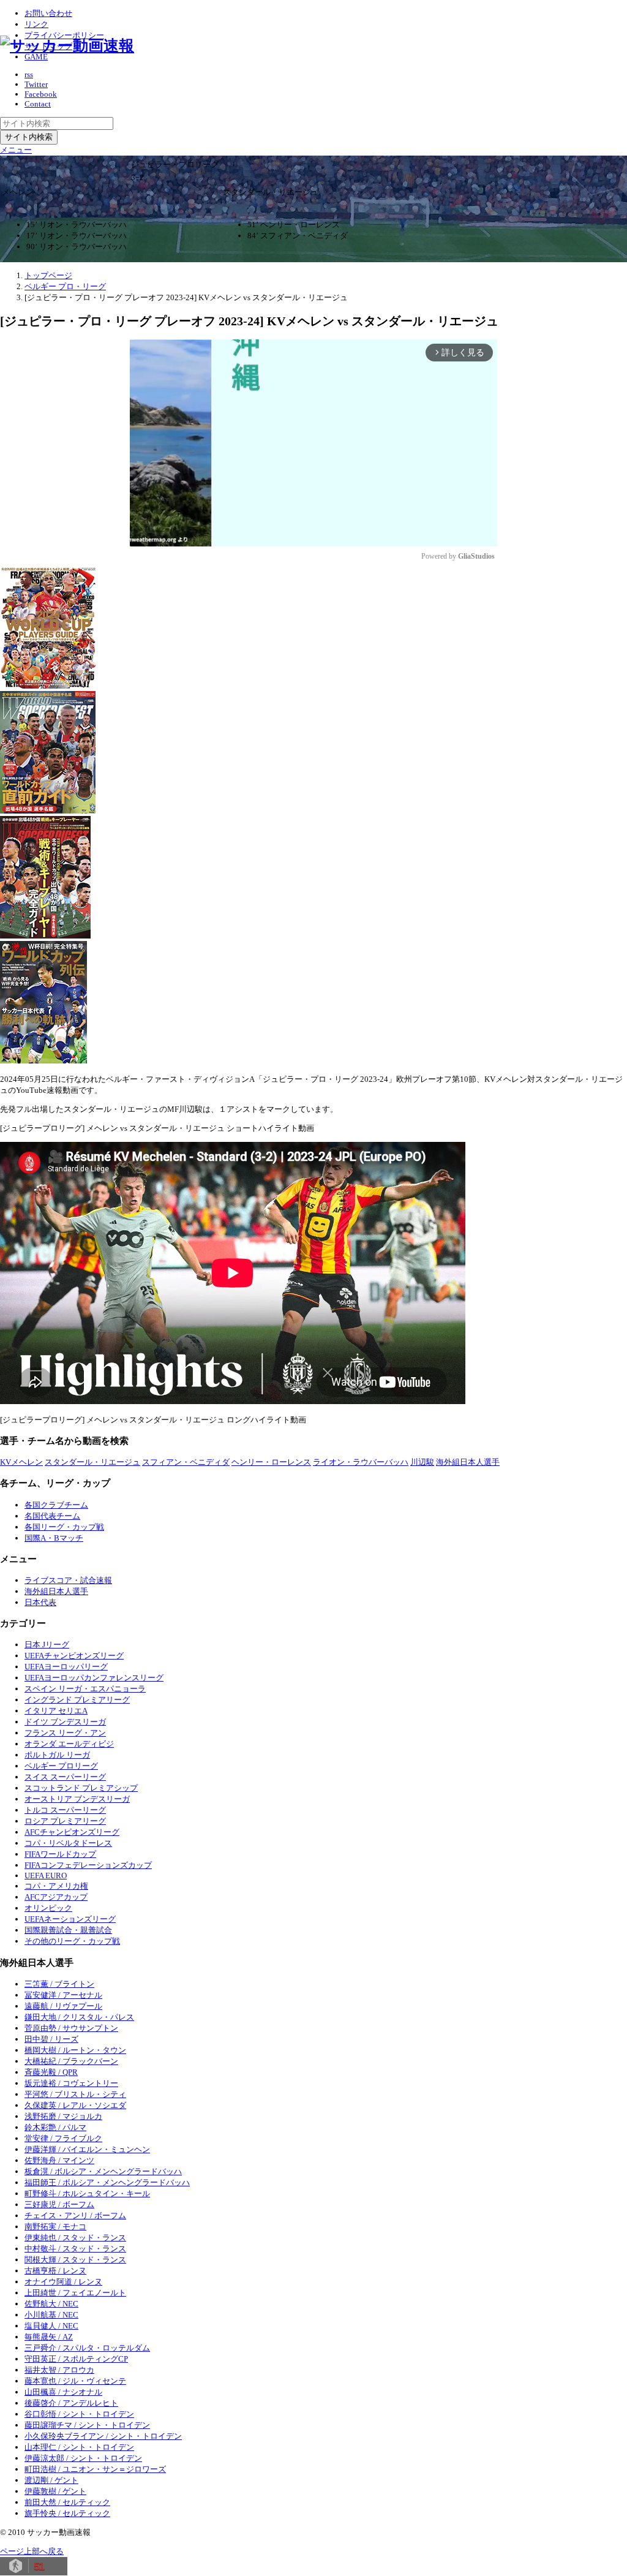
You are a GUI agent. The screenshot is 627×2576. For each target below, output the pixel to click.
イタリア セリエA (56, 1711)
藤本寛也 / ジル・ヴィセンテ (75, 2381)
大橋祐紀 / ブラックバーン (71, 2061)
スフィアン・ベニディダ (186, 1462)
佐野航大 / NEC (51, 2304)
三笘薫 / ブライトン (59, 1984)
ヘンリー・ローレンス (271, 1462)
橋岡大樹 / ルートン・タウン (75, 2050)
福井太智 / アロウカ (59, 2370)
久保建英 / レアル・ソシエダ (75, 2105)
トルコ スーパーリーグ (65, 1810)
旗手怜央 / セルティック (67, 2513)
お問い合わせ (48, 13)
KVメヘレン (21, 1462)
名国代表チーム (52, 1516)
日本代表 (40, 1602)
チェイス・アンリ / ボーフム (75, 2215)
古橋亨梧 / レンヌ (55, 2271)
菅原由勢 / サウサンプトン (71, 2028)
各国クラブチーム (56, 1505)
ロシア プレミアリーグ (65, 1821)
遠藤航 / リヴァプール (63, 2006)
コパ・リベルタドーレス (68, 1843)
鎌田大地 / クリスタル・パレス (79, 2017)
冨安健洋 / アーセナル (63, 1995)
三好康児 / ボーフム (59, 2204)
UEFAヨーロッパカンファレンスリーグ (94, 1678)
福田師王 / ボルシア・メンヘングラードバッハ (107, 2182)
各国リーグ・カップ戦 (64, 1527)
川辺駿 (422, 1462)
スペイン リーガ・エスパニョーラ (85, 1689)
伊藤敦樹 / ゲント (55, 2491)
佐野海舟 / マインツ (59, 2160)
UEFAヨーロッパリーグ (66, 1667)
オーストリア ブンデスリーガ (77, 1799)
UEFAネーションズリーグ (70, 1919)
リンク (36, 24)
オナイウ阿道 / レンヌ (63, 2282)
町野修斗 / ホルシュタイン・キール (87, 2193)
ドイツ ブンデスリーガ (65, 1722)
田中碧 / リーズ (51, 2039)
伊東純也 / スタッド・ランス (75, 2238)
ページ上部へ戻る (32, 2551)
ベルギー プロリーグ (61, 1766)
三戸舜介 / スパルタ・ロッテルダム (87, 2348)
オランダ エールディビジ (69, 1744)
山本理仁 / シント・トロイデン (79, 2447)
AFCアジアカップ (56, 1897)
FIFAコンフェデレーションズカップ (88, 1865)
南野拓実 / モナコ (55, 2227)
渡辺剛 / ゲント (51, 2480)
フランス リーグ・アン (65, 1733)
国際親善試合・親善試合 (68, 1930)
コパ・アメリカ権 (56, 1886)
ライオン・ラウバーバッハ (361, 1462)
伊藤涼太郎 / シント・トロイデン (83, 2458)
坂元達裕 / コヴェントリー (71, 2083)
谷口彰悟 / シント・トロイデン (79, 2414)
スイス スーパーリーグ (65, 1777)
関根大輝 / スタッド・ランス (75, 2260)
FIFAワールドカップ (60, 1854)
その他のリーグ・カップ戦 (72, 1941)
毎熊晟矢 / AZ (49, 2337)
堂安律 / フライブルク (63, 2138)
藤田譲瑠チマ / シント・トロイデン (87, 2425)
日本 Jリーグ (47, 1645)
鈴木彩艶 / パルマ (55, 2127)
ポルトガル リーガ (57, 1755)
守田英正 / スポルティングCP (76, 2359)
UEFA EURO (46, 1875)
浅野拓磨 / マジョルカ (63, 2116)
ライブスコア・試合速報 (68, 1580)
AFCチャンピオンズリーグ (72, 1832)
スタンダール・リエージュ (92, 1462)
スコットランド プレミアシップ (81, 1788)
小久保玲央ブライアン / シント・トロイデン (103, 2436)
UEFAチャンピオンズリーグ (74, 1656)
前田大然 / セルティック (67, 2502)
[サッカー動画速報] (67, 46)
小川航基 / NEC (51, 2315)
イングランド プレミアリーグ (77, 1700)
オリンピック (48, 1908)
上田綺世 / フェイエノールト (75, 2293)
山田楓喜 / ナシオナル (63, 2392)
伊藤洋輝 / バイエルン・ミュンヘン (87, 2149)
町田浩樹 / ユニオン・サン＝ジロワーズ (95, 2469)
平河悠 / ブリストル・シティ (75, 2094)
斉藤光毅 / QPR (51, 2072)
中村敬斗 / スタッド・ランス (75, 2249)
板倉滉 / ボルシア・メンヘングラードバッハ (103, 2171)
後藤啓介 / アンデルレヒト (71, 2403)
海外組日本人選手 (468, 1462)
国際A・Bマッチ (54, 1538)
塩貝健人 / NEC (51, 2326)
